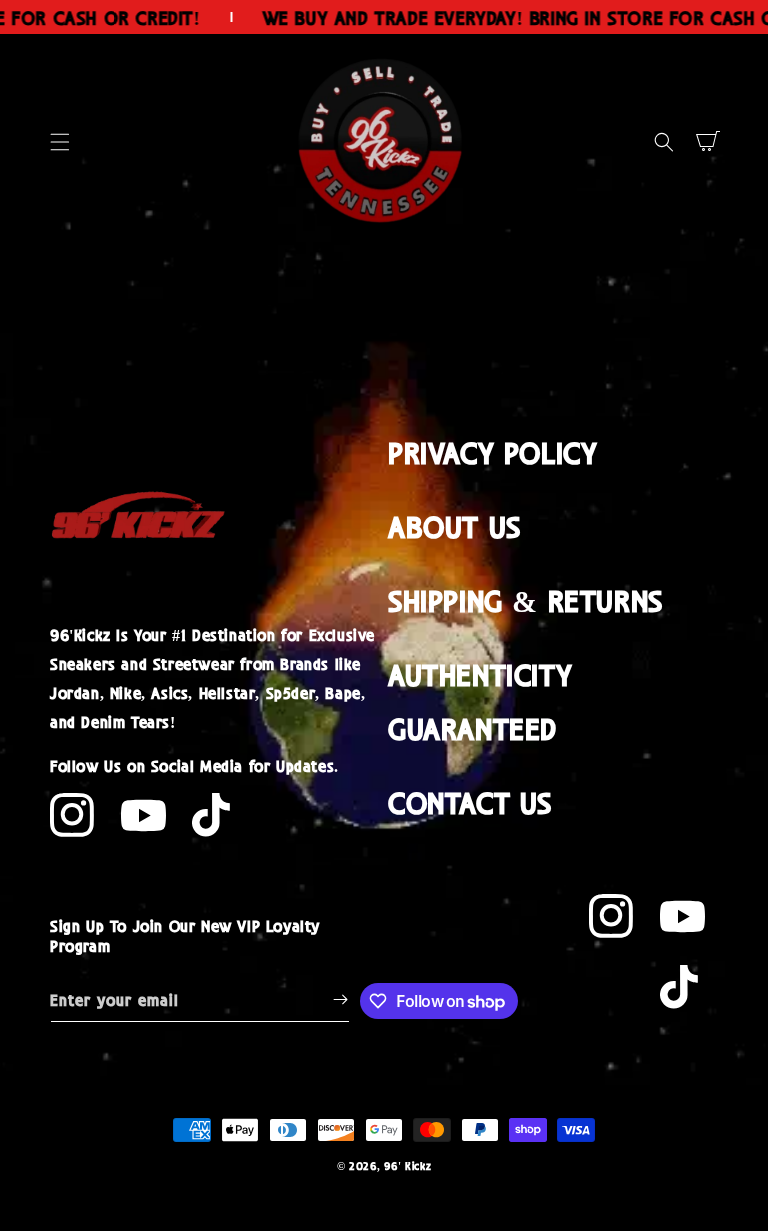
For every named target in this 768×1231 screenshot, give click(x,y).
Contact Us (470, 801)
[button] (60, 142)
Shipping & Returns (525, 599)
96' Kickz (407, 1165)
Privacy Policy (492, 451)
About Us (454, 525)
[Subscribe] (340, 999)
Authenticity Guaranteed (480, 700)
